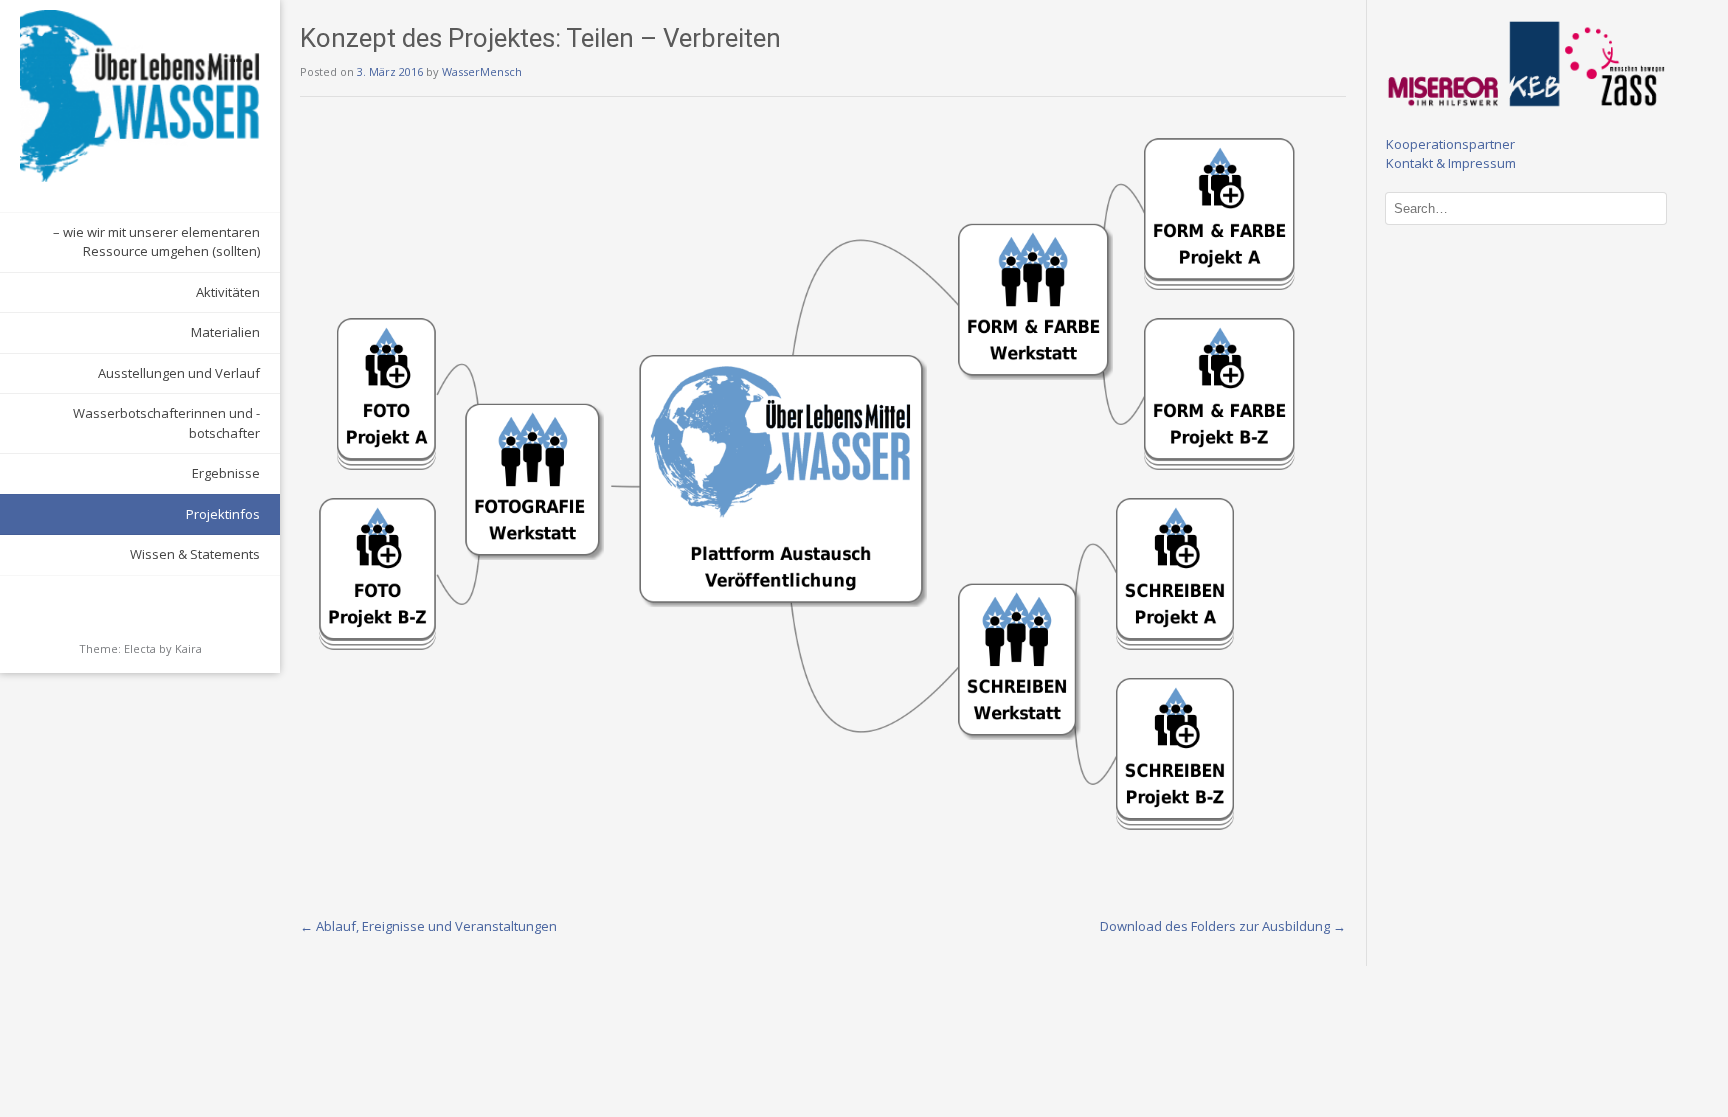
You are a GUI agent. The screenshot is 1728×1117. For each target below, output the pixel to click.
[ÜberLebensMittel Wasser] (140, 96)
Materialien (225, 332)
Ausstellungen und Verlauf (179, 373)
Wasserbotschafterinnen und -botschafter (166, 423)
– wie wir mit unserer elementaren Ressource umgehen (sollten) (156, 242)
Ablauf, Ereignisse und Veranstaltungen (428, 926)
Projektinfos (223, 514)
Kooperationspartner (1450, 144)
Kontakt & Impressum (1451, 163)
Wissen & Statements (195, 554)
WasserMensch (482, 71)
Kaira (188, 648)
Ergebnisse (226, 473)
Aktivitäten (228, 292)
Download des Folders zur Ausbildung (1223, 926)
